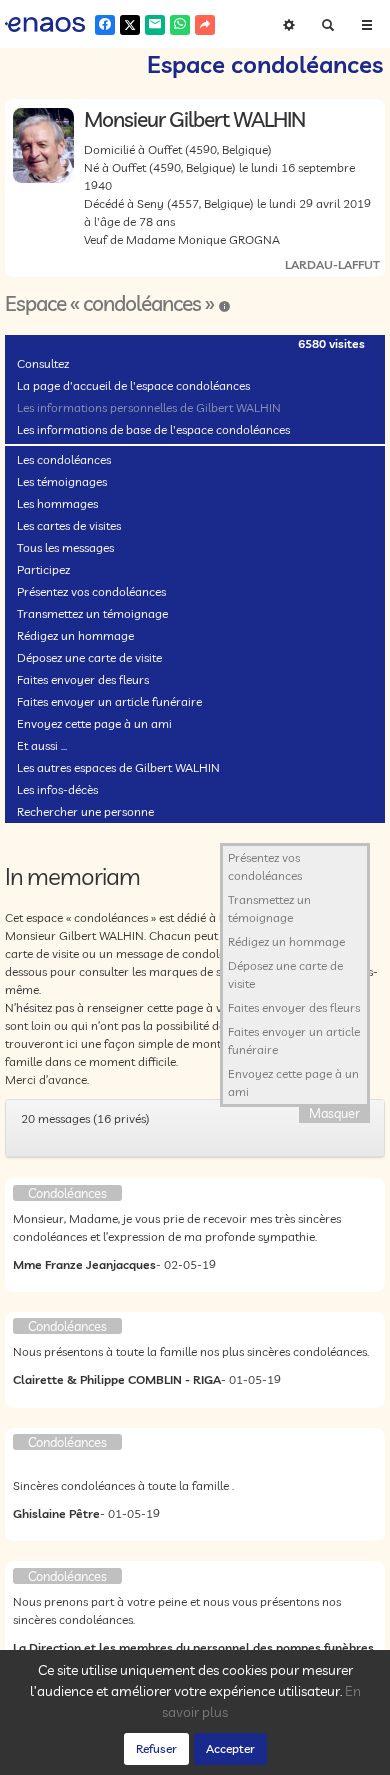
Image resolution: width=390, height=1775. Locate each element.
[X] (130, 25)
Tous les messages (65, 547)
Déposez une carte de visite (89, 657)
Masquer (334, 1113)
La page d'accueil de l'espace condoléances (133, 385)
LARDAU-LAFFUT (332, 264)
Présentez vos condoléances (91, 591)
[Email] (155, 25)
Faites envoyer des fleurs (83, 679)
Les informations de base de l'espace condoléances (153, 429)
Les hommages (57, 503)
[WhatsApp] (180, 25)
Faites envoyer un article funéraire (109, 701)
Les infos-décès (57, 789)
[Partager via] (205, 25)
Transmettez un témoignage (92, 613)
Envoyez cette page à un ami (94, 723)
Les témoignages (62, 481)
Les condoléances (64, 459)
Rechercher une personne (85, 811)
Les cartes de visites (69, 525)
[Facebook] (105, 25)
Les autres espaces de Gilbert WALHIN (118, 767)
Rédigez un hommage (75, 635)
